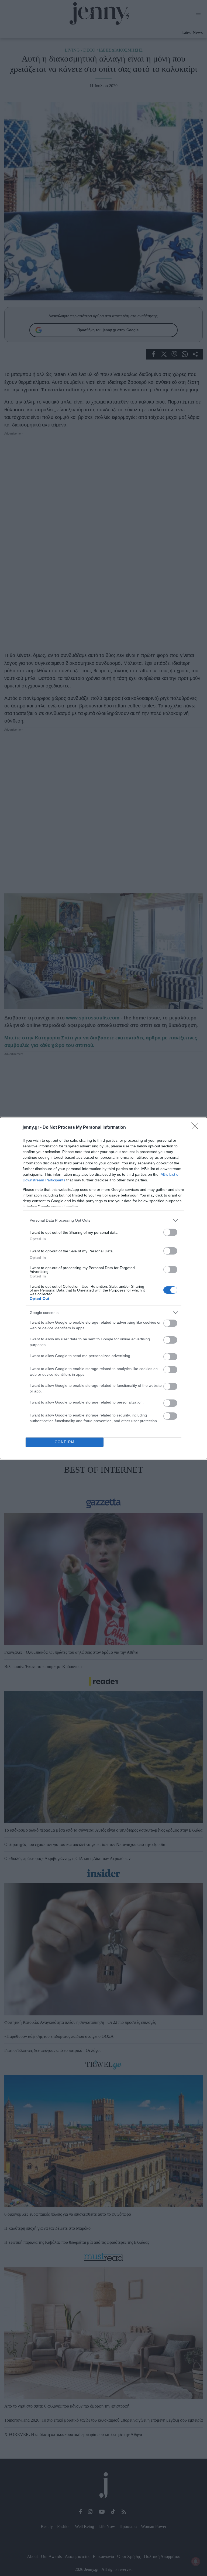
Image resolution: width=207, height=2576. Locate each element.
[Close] (196, 1128)
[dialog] (103, 1288)
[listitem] (103, 1220)
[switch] (170, 1232)
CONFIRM (65, 1442)
